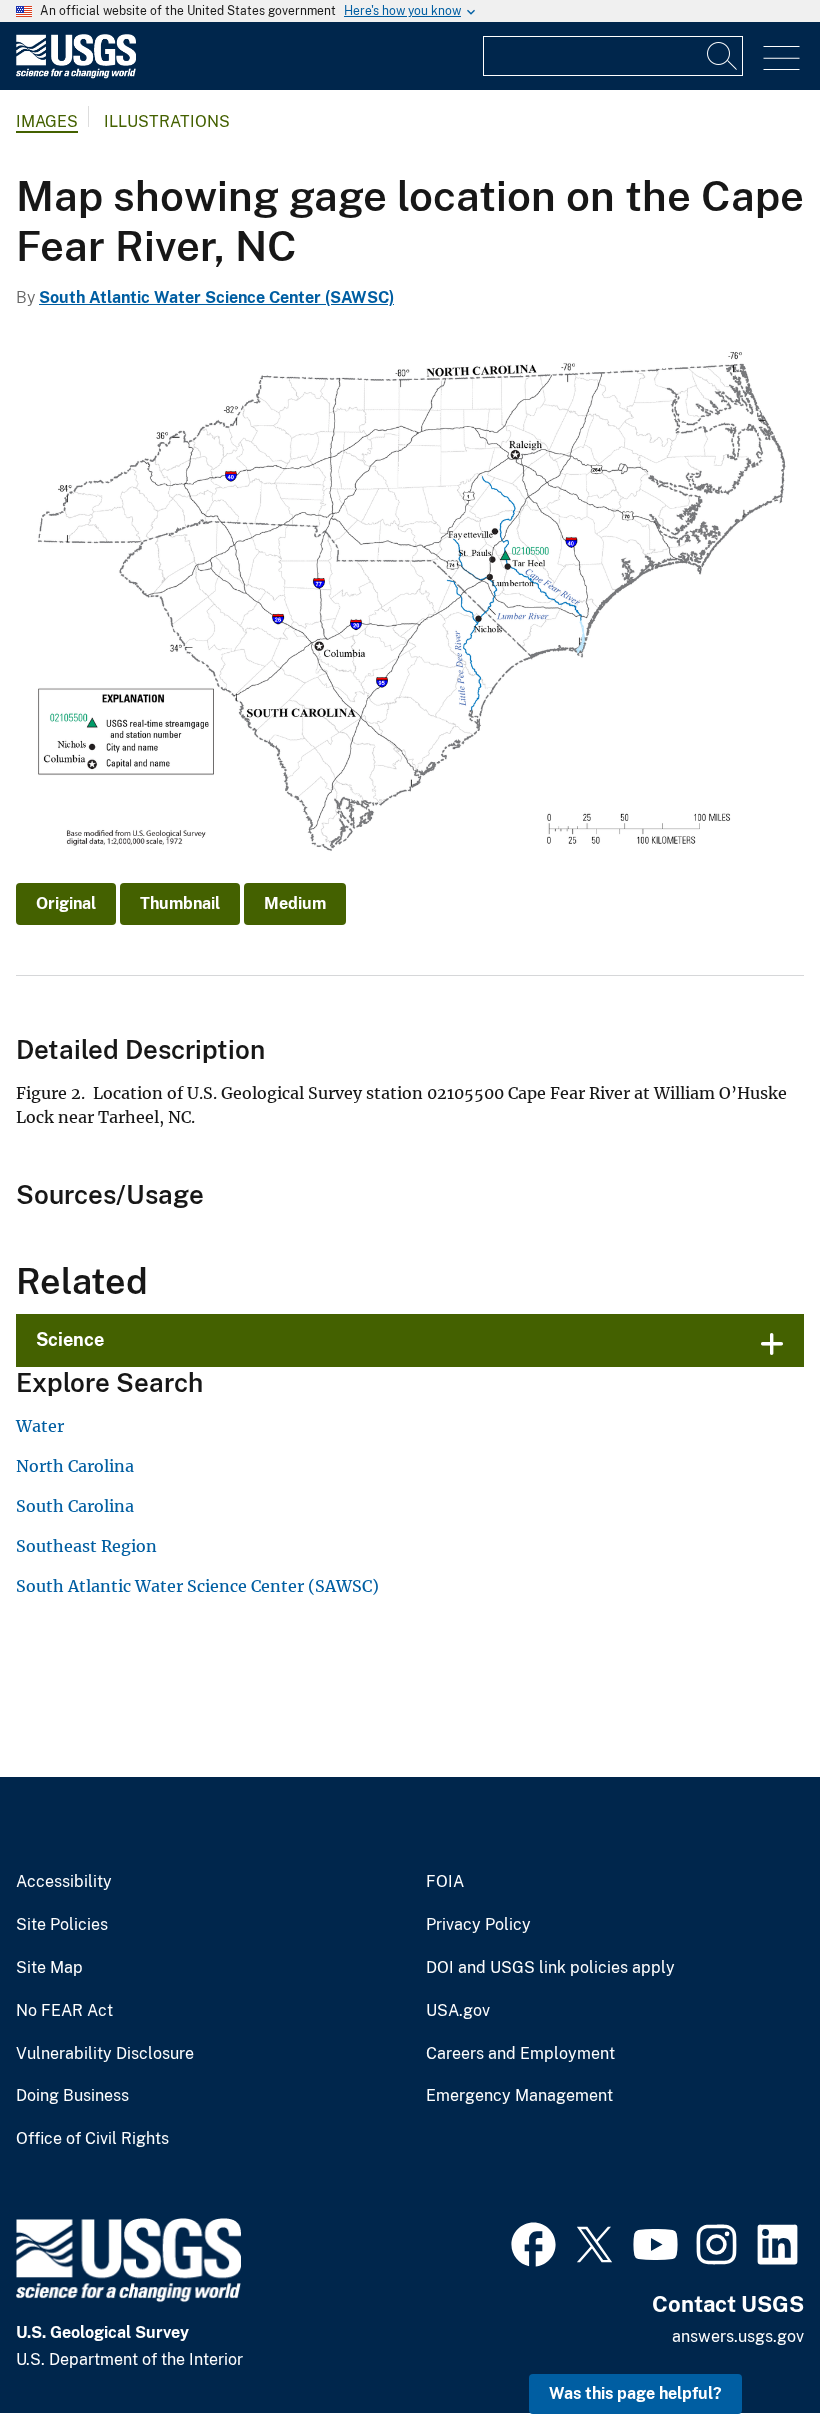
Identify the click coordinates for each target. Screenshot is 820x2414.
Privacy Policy (478, 1925)
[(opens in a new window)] (533, 2242)
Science (70, 1339)
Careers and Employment (520, 2054)
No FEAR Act (64, 2011)
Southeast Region (86, 1546)
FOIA (445, 1882)
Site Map (49, 1968)
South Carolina (75, 1506)
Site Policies (62, 1925)
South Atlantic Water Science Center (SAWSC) (216, 297)
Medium (295, 903)
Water (40, 1426)
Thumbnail (180, 903)
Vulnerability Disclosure (105, 2054)
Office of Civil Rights (92, 2139)
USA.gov (458, 2011)
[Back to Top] (747, 2341)
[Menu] (781, 58)
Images (47, 121)
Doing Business (72, 2096)
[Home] (76, 73)
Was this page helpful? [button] (635, 2393)
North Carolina (75, 1466)
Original (66, 903)
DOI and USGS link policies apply (550, 1968)
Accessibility (64, 1882)
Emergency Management (519, 2096)
